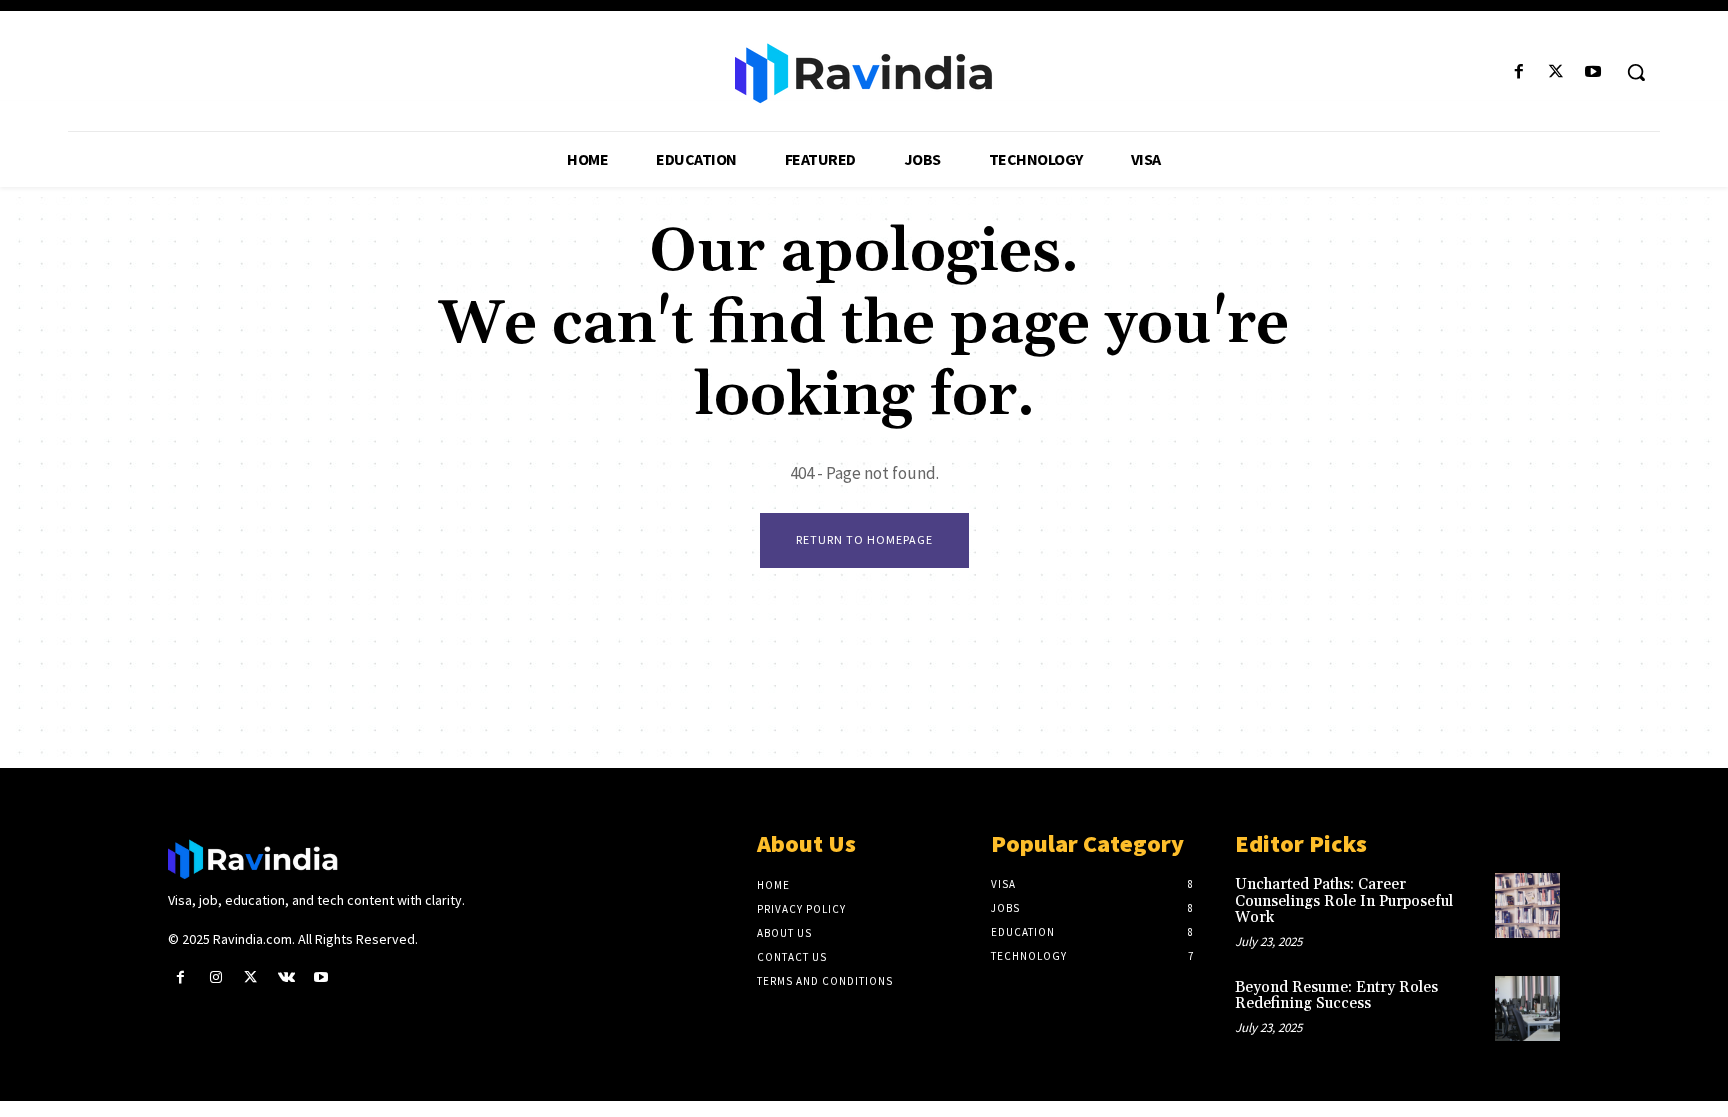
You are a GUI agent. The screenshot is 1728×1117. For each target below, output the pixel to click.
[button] (1636, 72)
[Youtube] (1593, 72)
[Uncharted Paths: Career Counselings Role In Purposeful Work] (1527, 905)
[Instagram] (215, 977)
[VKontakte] (286, 977)
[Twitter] (1556, 72)
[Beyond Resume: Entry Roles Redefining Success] (1527, 1008)
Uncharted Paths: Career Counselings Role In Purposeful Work (1344, 901)
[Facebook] (1518, 72)
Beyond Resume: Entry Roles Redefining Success (1336, 996)
